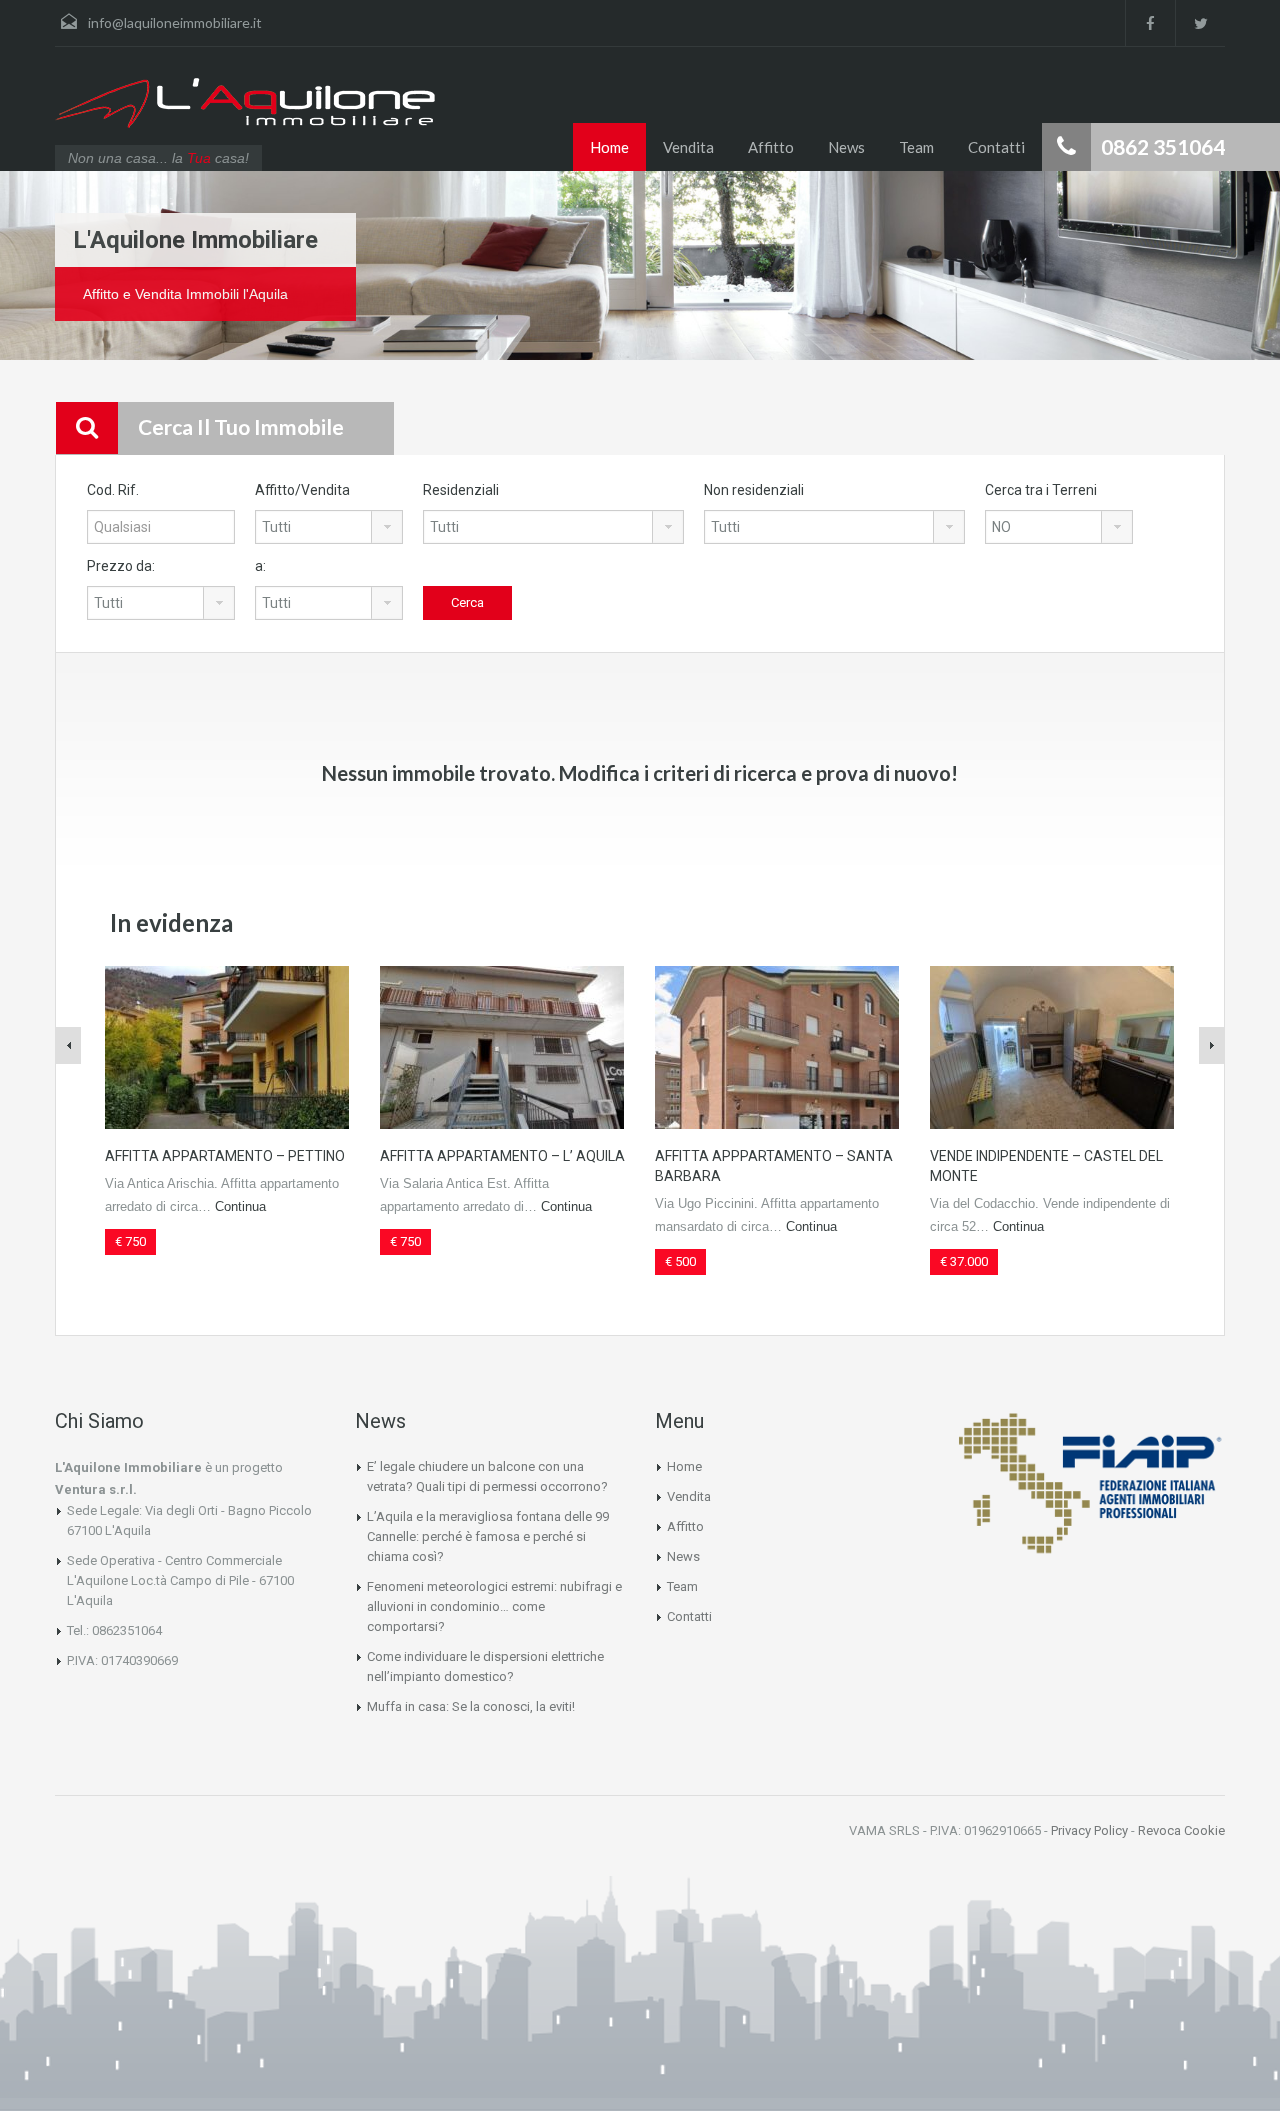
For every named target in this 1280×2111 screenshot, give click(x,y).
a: (260, 566)
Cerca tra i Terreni (1041, 490)
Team (916, 147)
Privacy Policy (1089, 1830)
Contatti (996, 147)
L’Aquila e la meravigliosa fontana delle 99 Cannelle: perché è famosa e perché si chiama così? (488, 1536)
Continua (240, 1206)
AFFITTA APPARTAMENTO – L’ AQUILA (502, 1156)
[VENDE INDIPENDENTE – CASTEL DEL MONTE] (1052, 1046)
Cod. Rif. (113, 490)
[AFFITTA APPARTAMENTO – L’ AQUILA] (502, 1046)
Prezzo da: (121, 566)
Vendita (688, 147)
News (846, 147)
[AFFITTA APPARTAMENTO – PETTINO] (227, 1046)
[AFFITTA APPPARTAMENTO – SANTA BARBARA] (777, 1046)
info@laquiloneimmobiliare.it (175, 22)
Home (609, 147)
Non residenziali (754, 490)
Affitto (771, 147)
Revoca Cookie (1181, 1830)
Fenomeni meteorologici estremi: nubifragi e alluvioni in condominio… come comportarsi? (494, 1606)
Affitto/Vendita (302, 490)
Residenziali (461, 490)
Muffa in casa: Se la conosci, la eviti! (471, 1706)
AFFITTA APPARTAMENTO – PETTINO (225, 1156)
